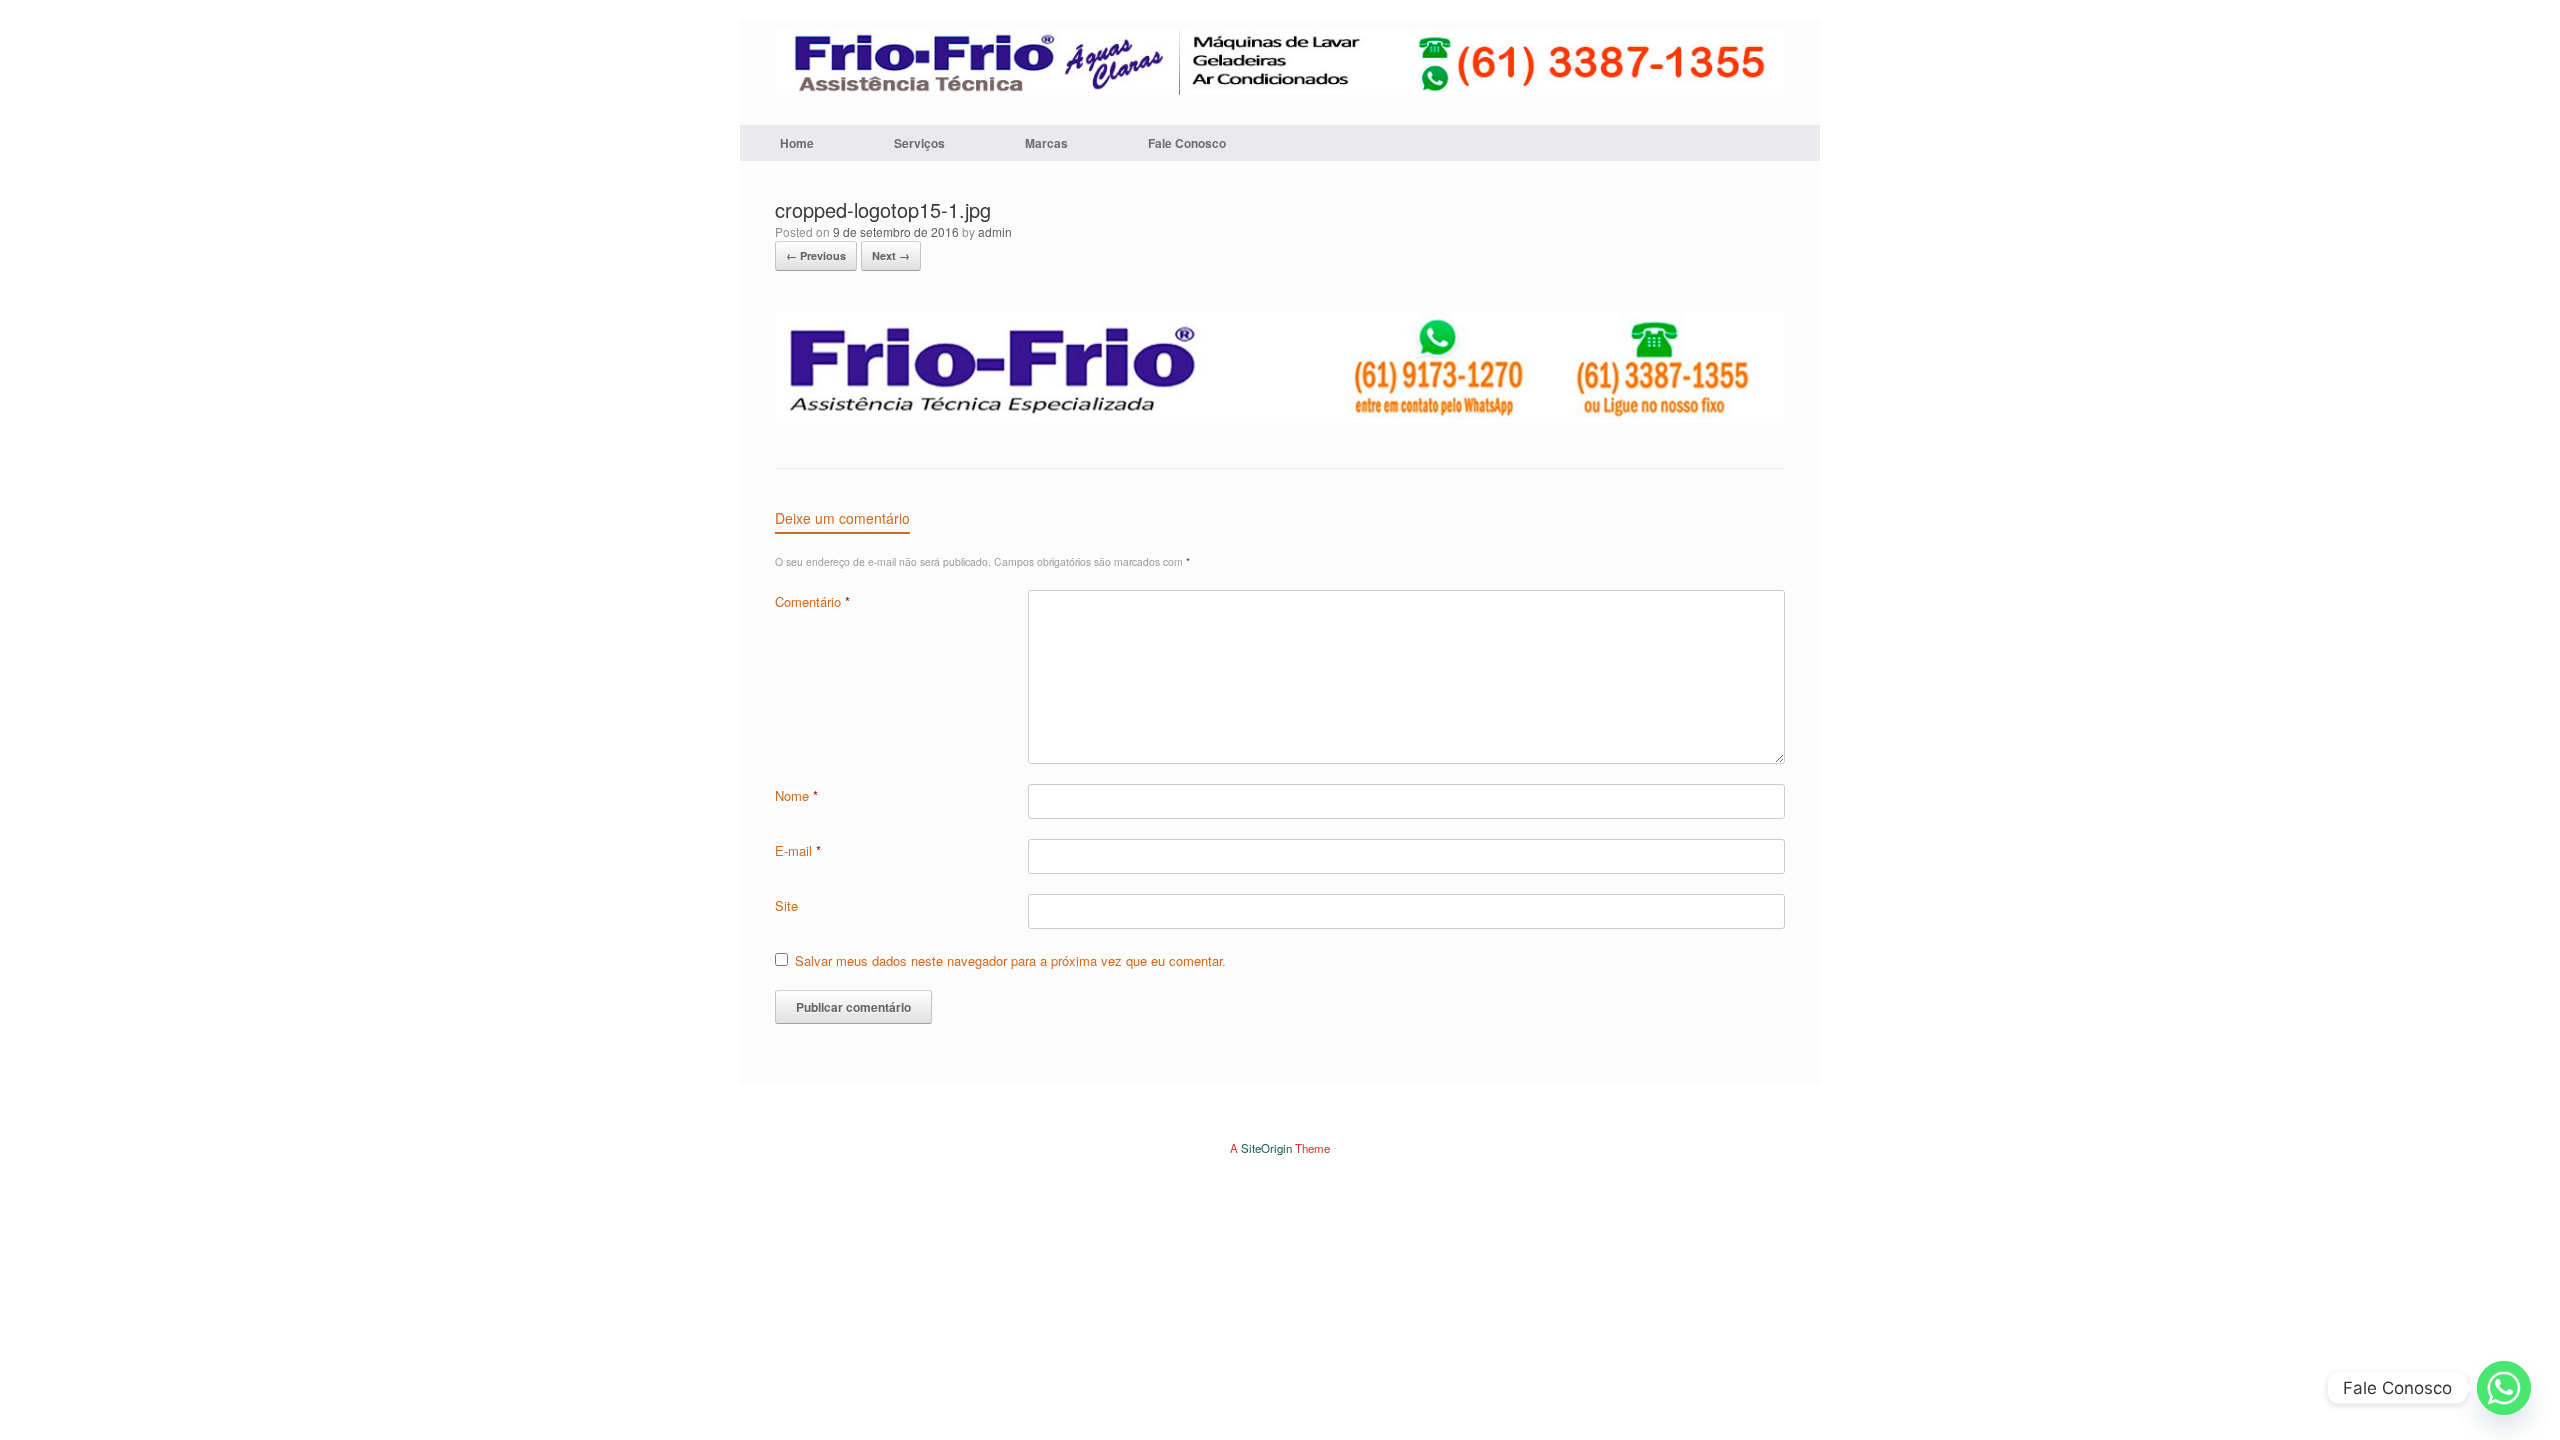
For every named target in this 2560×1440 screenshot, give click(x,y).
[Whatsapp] (2504, 1388)
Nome (796, 795)
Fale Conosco (1187, 143)
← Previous (816, 255)
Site (786, 905)
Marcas (1046, 143)
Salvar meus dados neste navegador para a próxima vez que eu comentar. (1010, 960)
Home (797, 143)
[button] (1790, 143)
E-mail (798, 850)
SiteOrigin (1266, 1148)
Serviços (919, 143)
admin (995, 231)
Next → (891, 255)
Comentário (812, 601)
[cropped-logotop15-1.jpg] (1280, 417)
